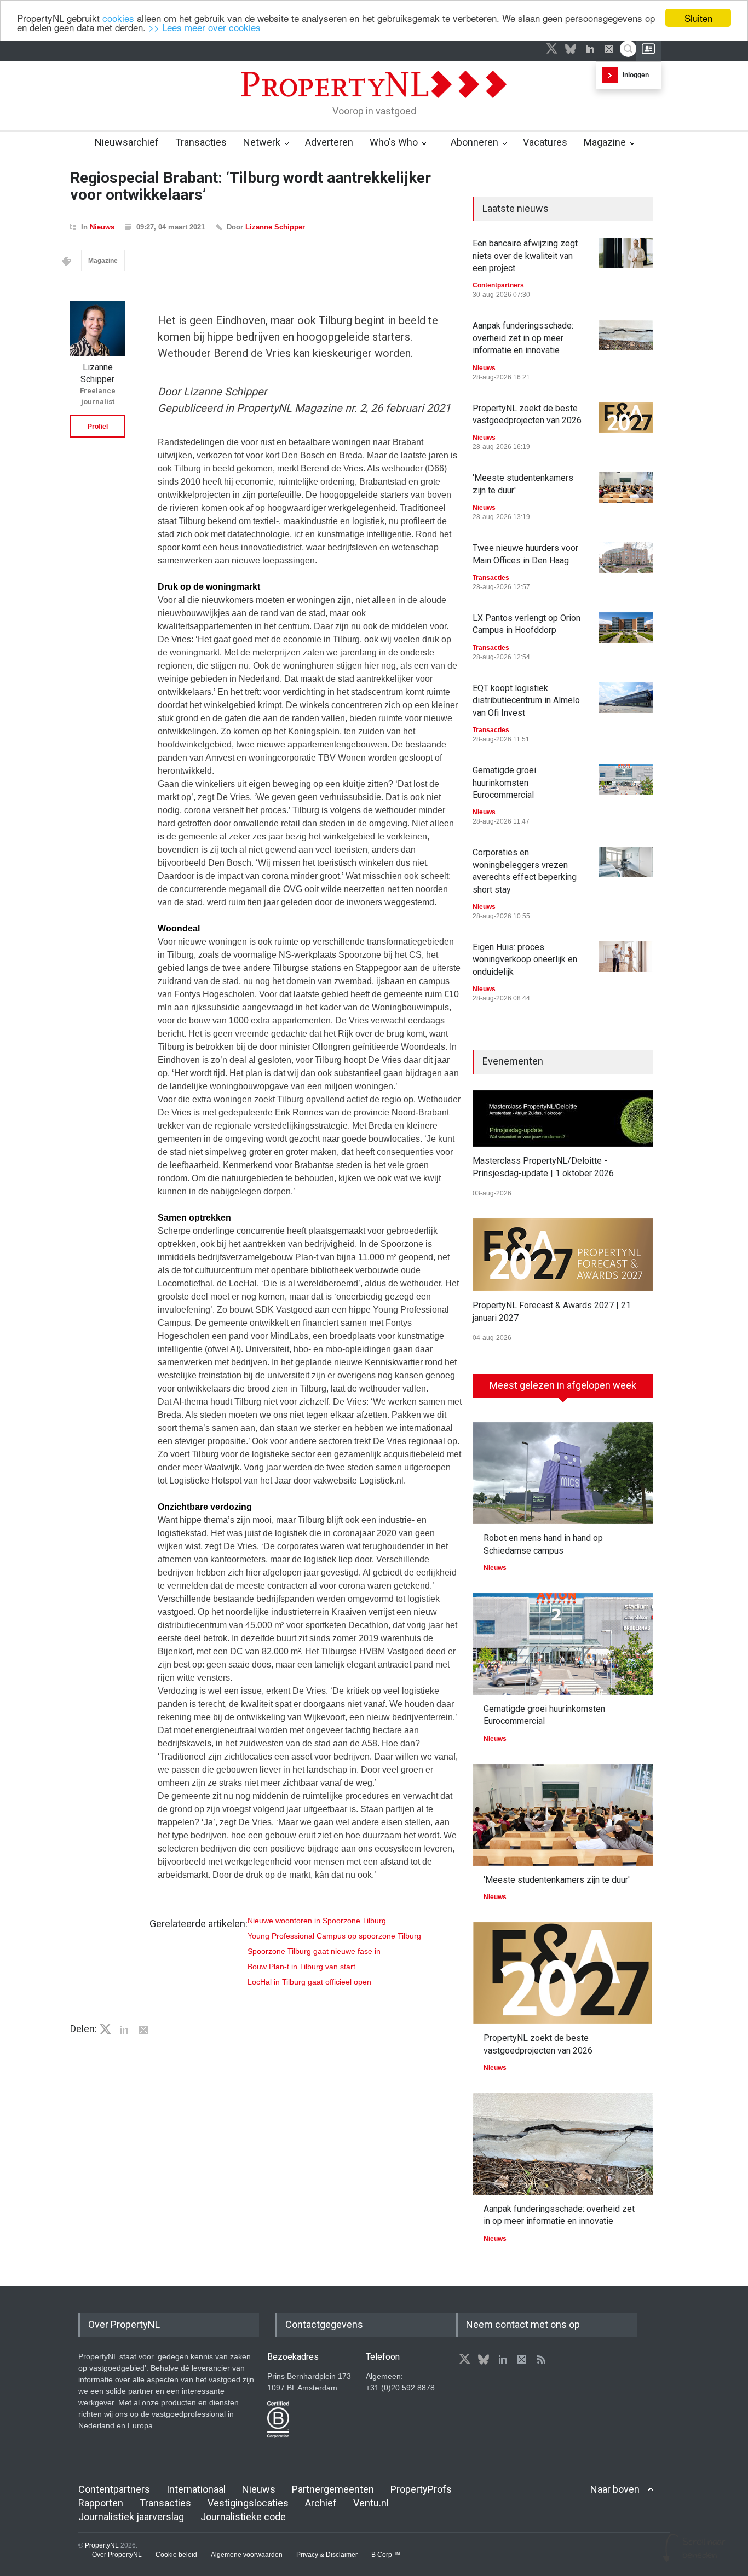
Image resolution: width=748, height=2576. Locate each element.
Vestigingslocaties (248, 2503)
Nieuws (102, 227)
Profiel (98, 427)
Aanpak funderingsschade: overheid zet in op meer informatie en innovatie (523, 338)
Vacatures (545, 142)
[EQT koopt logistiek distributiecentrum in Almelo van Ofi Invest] (626, 698)
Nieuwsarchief (127, 142)
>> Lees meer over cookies (205, 28)
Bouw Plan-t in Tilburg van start (301, 1967)
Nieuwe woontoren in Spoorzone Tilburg (317, 1921)
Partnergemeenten (333, 2489)
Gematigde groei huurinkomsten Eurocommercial (504, 783)
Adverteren (329, 142)
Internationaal (196, 2489)
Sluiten (698, 18)
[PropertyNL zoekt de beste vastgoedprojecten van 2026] (626, 418)
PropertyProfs (421, 2489)
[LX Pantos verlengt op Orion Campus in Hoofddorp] (626, 628)
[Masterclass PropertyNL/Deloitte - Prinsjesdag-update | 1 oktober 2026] (563, 1119)
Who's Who (394, 142)
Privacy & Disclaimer (327, 2555)
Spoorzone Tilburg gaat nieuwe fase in (314, 1951)
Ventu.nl (371, 2503)
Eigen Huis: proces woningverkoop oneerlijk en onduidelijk (525, 959)
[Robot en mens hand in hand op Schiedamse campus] (563, 1473)
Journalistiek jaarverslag (131, 2517)
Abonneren (474, 142)
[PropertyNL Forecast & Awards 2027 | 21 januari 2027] (563, 1255)
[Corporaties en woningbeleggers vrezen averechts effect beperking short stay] (626, 862)
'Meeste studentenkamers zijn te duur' (557, 1880)
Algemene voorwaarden (247, 2555)
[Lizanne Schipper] (97, 329)
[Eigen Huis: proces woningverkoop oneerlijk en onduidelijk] (626, 957)
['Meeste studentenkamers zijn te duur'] (626, 487)
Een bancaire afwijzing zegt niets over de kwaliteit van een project (525, 256)
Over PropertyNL (117, 2555)
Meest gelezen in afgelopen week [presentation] (563, 1385)
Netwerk (262, 142)
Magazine (605, 142)
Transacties (201, 142)
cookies (118, 18)
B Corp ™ (386, 2555)
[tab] (563, 1390)
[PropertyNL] (374, 101)
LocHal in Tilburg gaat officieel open (309, 1982)
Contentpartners (498, 285)
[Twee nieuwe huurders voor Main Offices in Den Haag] (626, 557)
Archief (321, 2503)
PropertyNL (102, 2545)
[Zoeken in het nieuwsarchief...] (628, 49)
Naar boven (615, 2489)
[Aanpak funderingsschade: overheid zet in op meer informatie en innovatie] (626, 335)
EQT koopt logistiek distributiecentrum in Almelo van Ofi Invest (526, 700)
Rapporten (101, 2503)
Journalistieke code (243, 2517)
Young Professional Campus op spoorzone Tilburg (334, 1936)
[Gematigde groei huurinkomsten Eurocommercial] (626, 780)
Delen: (84, 2029)
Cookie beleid (176, 2555)
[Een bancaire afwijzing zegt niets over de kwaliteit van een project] (626, 253)
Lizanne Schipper (275, 227)
